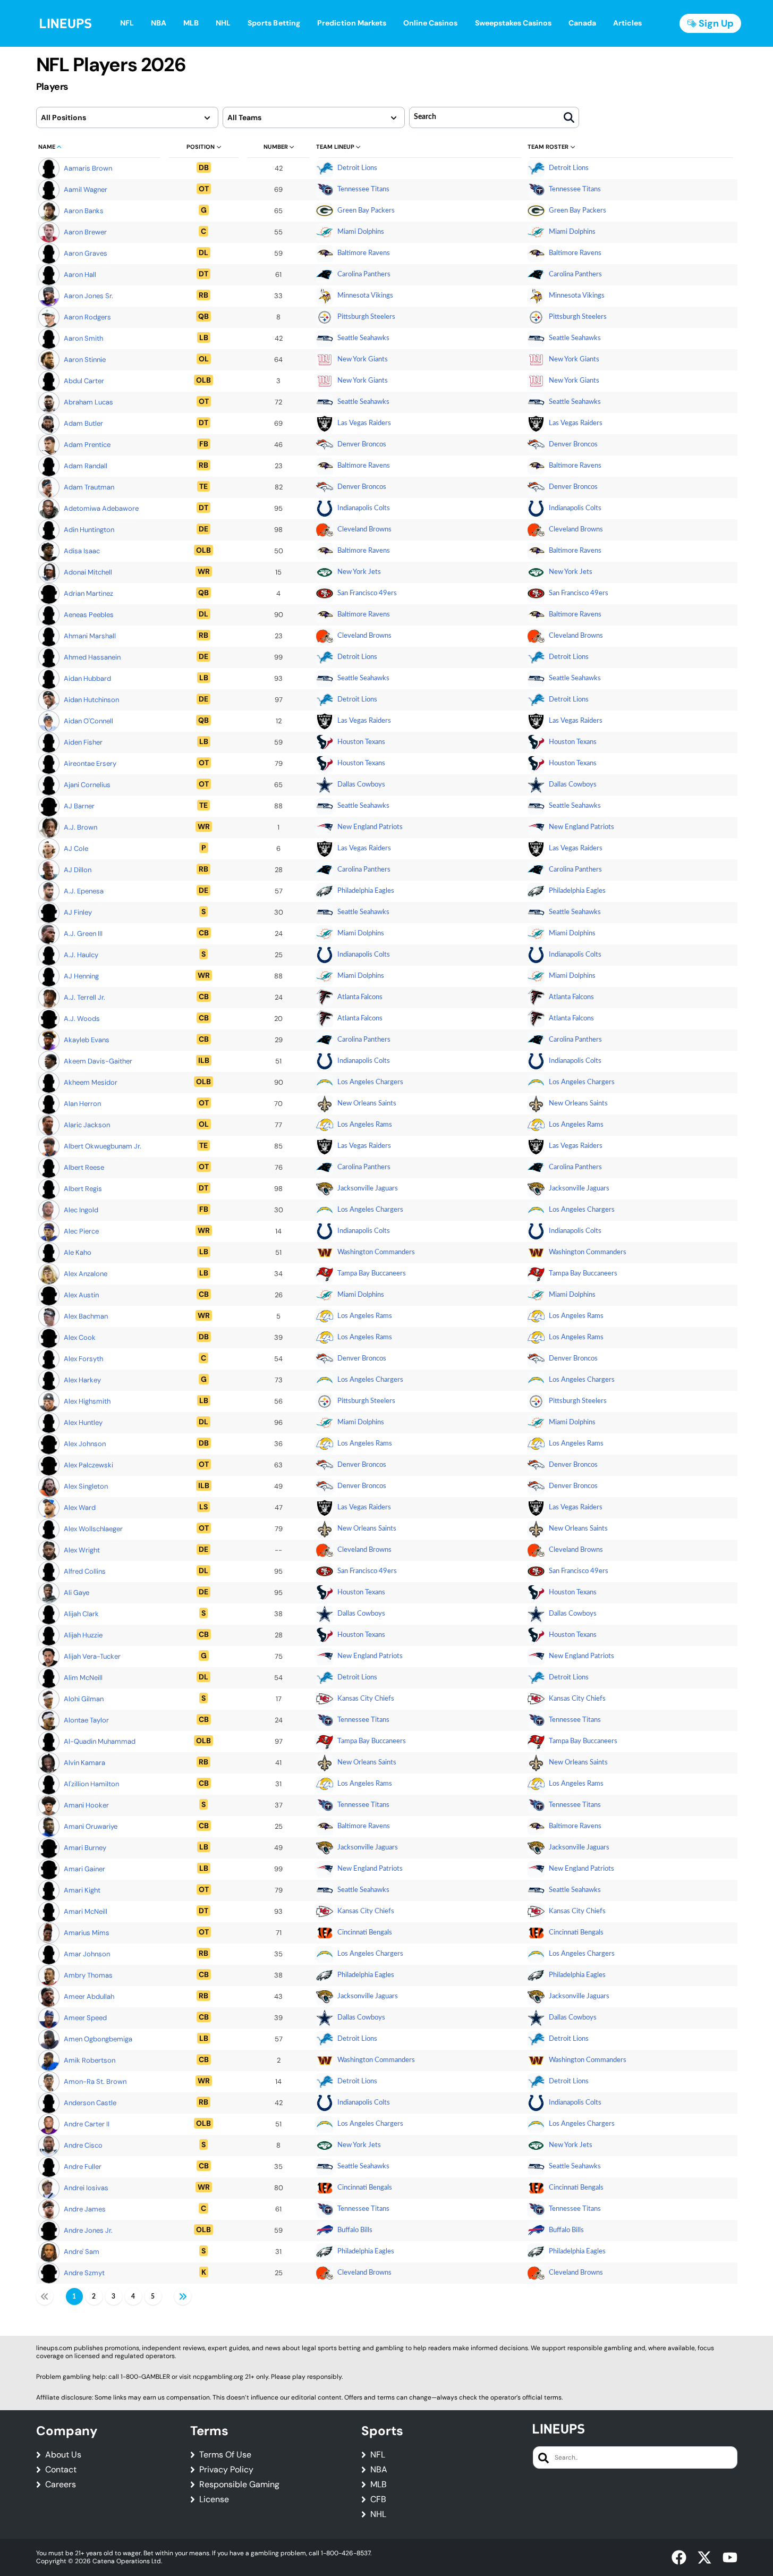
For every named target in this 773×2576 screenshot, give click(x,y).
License (214, 2499)
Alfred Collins (85, 1571)
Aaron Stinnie (85, 360)
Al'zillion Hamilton (91, 1784)
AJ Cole (76, 848)
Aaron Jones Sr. (88, 296)
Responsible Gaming (239, 2485)
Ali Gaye (77, 1593)
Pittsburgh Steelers (366, 317)
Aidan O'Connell (88, 721)
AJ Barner (79, 806)
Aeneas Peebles (89, 615)
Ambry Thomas (88, 1975)
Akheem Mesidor (91, 1082)
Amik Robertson (90, 2060)
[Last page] (183, 2296)
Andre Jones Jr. (88, 2230)
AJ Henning (81, 976)
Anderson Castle (90, 2103)
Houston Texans (361, 742)
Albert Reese (84, 1167)
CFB (378, 2499)
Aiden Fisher (83, 742)
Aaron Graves (86, 253)
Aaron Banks (84, 211)
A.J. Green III (83, 934)
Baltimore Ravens (364, 253)
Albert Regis (83, 1189)
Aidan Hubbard (87, 678)
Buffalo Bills (355, 2230)
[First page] (45, 2296)
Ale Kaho (78, 1252)
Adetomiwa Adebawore (101, 508)
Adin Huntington (89, 530)
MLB (379, 2485)
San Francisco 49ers (367, 593)
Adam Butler (83, 423)
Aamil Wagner (86, 189)
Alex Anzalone (86, 1274)
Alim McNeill (83, 1678)
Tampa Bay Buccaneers (372, 1274)
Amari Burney (85, 1848)
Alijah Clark (81, 1614)
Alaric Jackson (87, 1125)
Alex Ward (80, 1507)
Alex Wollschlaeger (93, 1529)
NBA (379, 2470)
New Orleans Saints (367, 1104)
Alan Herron (82, 1104)
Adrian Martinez (88, 593)
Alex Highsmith (87, 1401)
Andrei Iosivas (86, 2188)
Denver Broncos (362, 445)
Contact (61, 2470)
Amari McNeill (86, 1911)
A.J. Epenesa (84, 891)
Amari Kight (82, 1890)
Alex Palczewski (88, 1465)
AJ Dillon (78, 870)
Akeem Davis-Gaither (98, 1061)
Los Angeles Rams (365, 1125)
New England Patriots (370, 827)
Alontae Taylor (86, 1720)
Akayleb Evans (87, 1040)
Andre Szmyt (84, 2273)
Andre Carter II (87, 2124)
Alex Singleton (86, 1486)
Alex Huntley (83, 1422)
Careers (61, 2485)
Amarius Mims (87, 1933)
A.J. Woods (82, 1019)
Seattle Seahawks (363, 338)
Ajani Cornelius (87, 785)
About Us (63, 2455)
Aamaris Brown (88, 168)
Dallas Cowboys (361, 785)
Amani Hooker (86, 1805)
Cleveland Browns (364, 530)
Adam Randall (86, 466)
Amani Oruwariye (91, 1826)
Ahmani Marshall (90, 636)
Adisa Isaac (82, 551)
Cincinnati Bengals (365, 1933)
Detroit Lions (357, 168)
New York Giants (363, 360)
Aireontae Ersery (90, 763)
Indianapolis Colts (364, 508)
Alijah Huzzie (83, 1635)
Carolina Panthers (364, 275)
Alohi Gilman (84, 1699)
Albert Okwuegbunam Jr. (103, 1146)
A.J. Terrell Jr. (84, 997)
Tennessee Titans (363, 189)
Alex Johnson (85, 1444)
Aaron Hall (80, 275)
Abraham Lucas (88, 402)
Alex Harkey (82, 1380)
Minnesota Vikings (365, 296)
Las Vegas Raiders (364, 423)
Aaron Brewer (85, 232)
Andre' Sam (82, 2252)
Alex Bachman (86, 1316)
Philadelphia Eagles (366, 891)
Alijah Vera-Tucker (92, 1656)
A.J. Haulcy (81, 955)
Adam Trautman (89, 487)
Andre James (85, 2209)
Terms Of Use (225, 2455)
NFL (378, 2455)
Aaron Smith (83, 338)
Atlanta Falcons (360, 997)
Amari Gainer (84, 1869)
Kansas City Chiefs (366, 1699)
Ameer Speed (85, 2018)
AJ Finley (78, 912)
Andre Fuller (83, 2167)
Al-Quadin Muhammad (100, 1741)
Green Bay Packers (366, 211)
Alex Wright (82, 1550)
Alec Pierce (81, 1231)
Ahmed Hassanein (92, 657)
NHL (378, 2514)
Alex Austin (81, 1295)
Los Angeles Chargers (370, 1082)
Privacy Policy (226, 2470)
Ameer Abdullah (89, 1996)
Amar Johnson (87, 1954)
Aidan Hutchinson (91, 700)
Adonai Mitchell (88, 572)
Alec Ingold (81, 1210)
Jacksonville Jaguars (368, 1189)
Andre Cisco (83, 2145)
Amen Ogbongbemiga (98, 2039)
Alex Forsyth (83, 1359)
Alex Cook (80, 1337)
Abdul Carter (84, 381)
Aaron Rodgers (87, 317)
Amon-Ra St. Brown (95, 2081)
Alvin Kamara (84, 1763)
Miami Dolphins (361, 232)
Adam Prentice (87, 445)
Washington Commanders (376, 1252)
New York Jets (359, 572)
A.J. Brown (80, 827)
